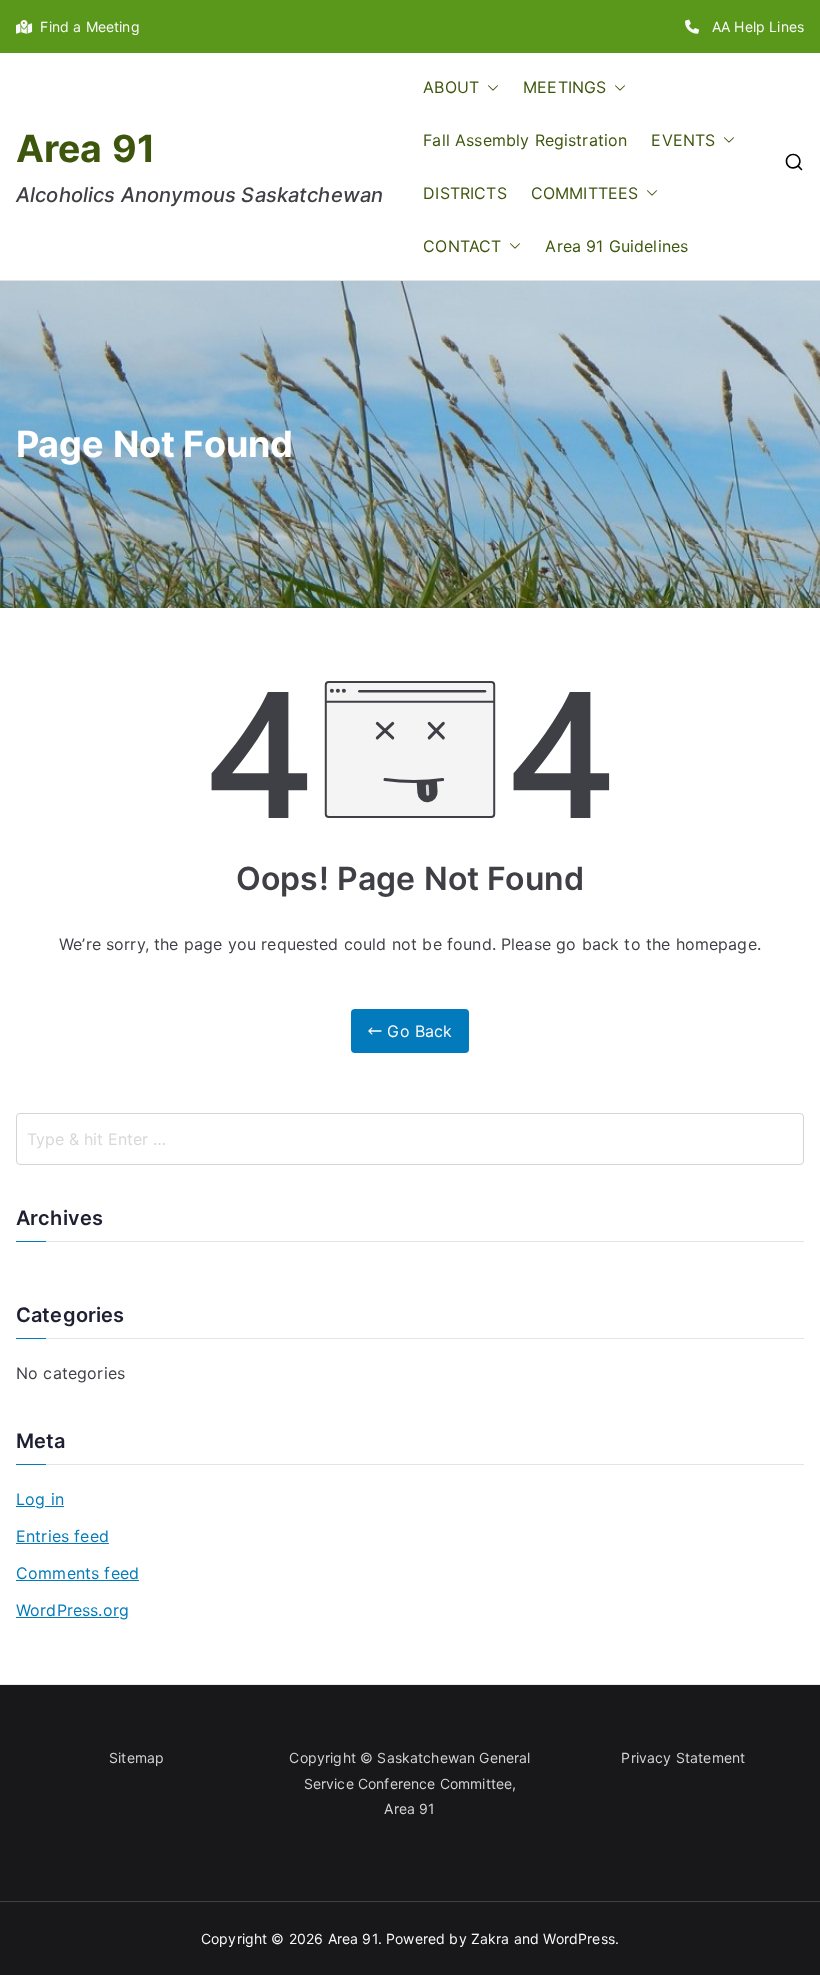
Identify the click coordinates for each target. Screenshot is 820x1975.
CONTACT (462, 246)
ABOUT (451, 87)
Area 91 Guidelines (616, 246)
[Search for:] (410, 1139)
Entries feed (62, 1536)
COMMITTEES (585, 193)
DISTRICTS (464, 193)
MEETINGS (564, 87)
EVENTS (683, 140)
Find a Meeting (86, 26)
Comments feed (77, 1573)
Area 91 (85, 148)
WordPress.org (72, 1610)
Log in (40, 1499)
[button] (489, 87)
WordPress (578, 1938)
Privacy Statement (683, 1757)
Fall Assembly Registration (525, 140)
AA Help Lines (751, 26)
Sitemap (136, 1757)
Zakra (490, 1938)
